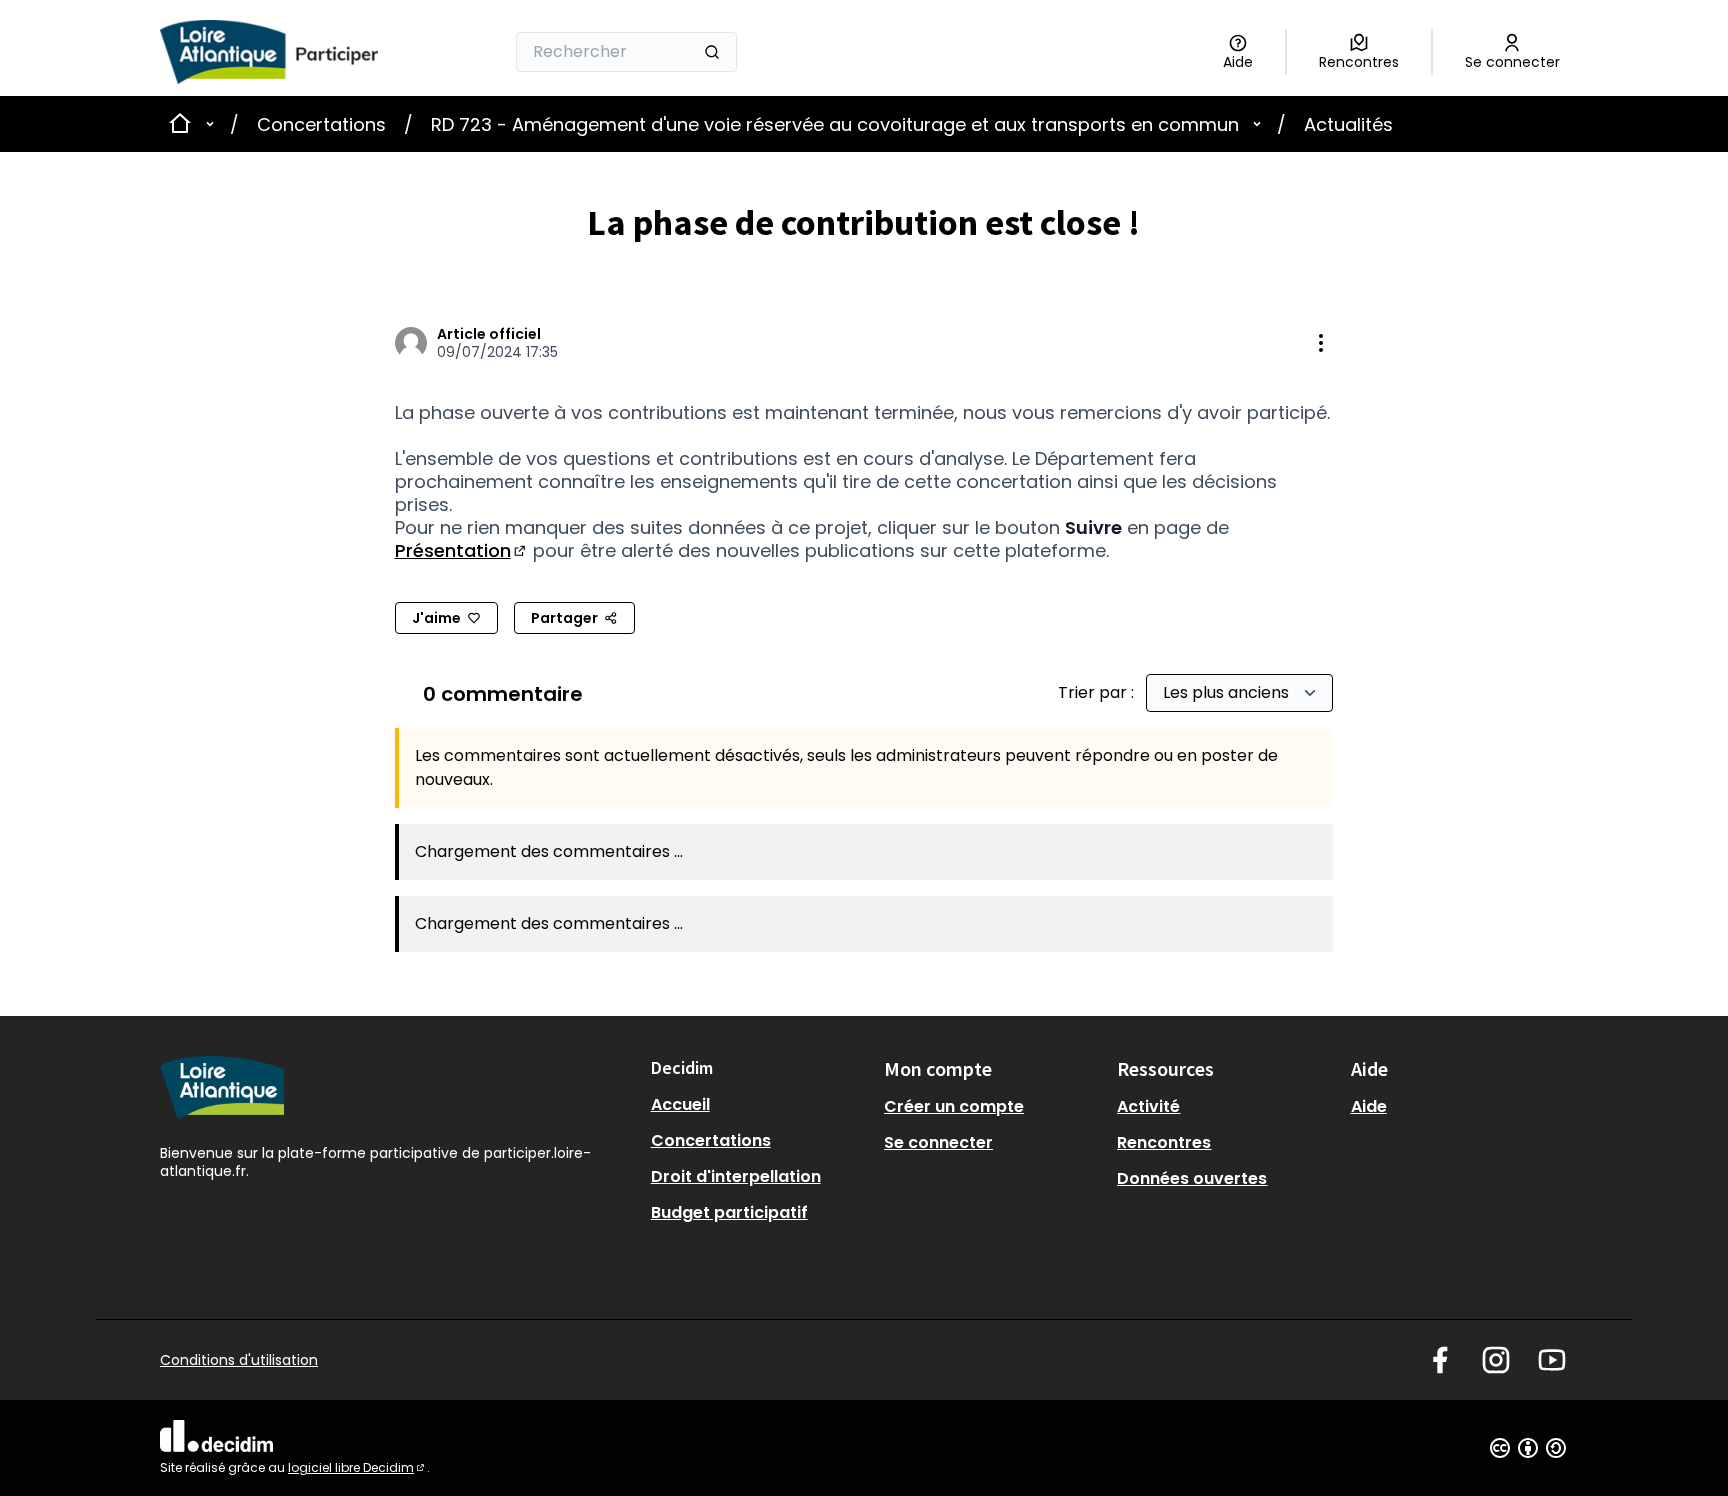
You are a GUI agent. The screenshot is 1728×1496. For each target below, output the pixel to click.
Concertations (321, 124)
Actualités (1348, 124)
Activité (1148, 1106)
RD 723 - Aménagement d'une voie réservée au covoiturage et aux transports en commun (835, 124)
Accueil (680, 1104)
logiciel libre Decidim (357, 1467)
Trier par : (1098, 692)
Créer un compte (954, 1106)
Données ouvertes (1192, 1178)
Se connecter (938, 1142)
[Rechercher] (712, 52)
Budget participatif (729, 1212)
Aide (1369, 1106)
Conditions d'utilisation (239, 1360)
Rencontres (1164, 1142)
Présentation (462, 550)
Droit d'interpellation (736, 1176)
